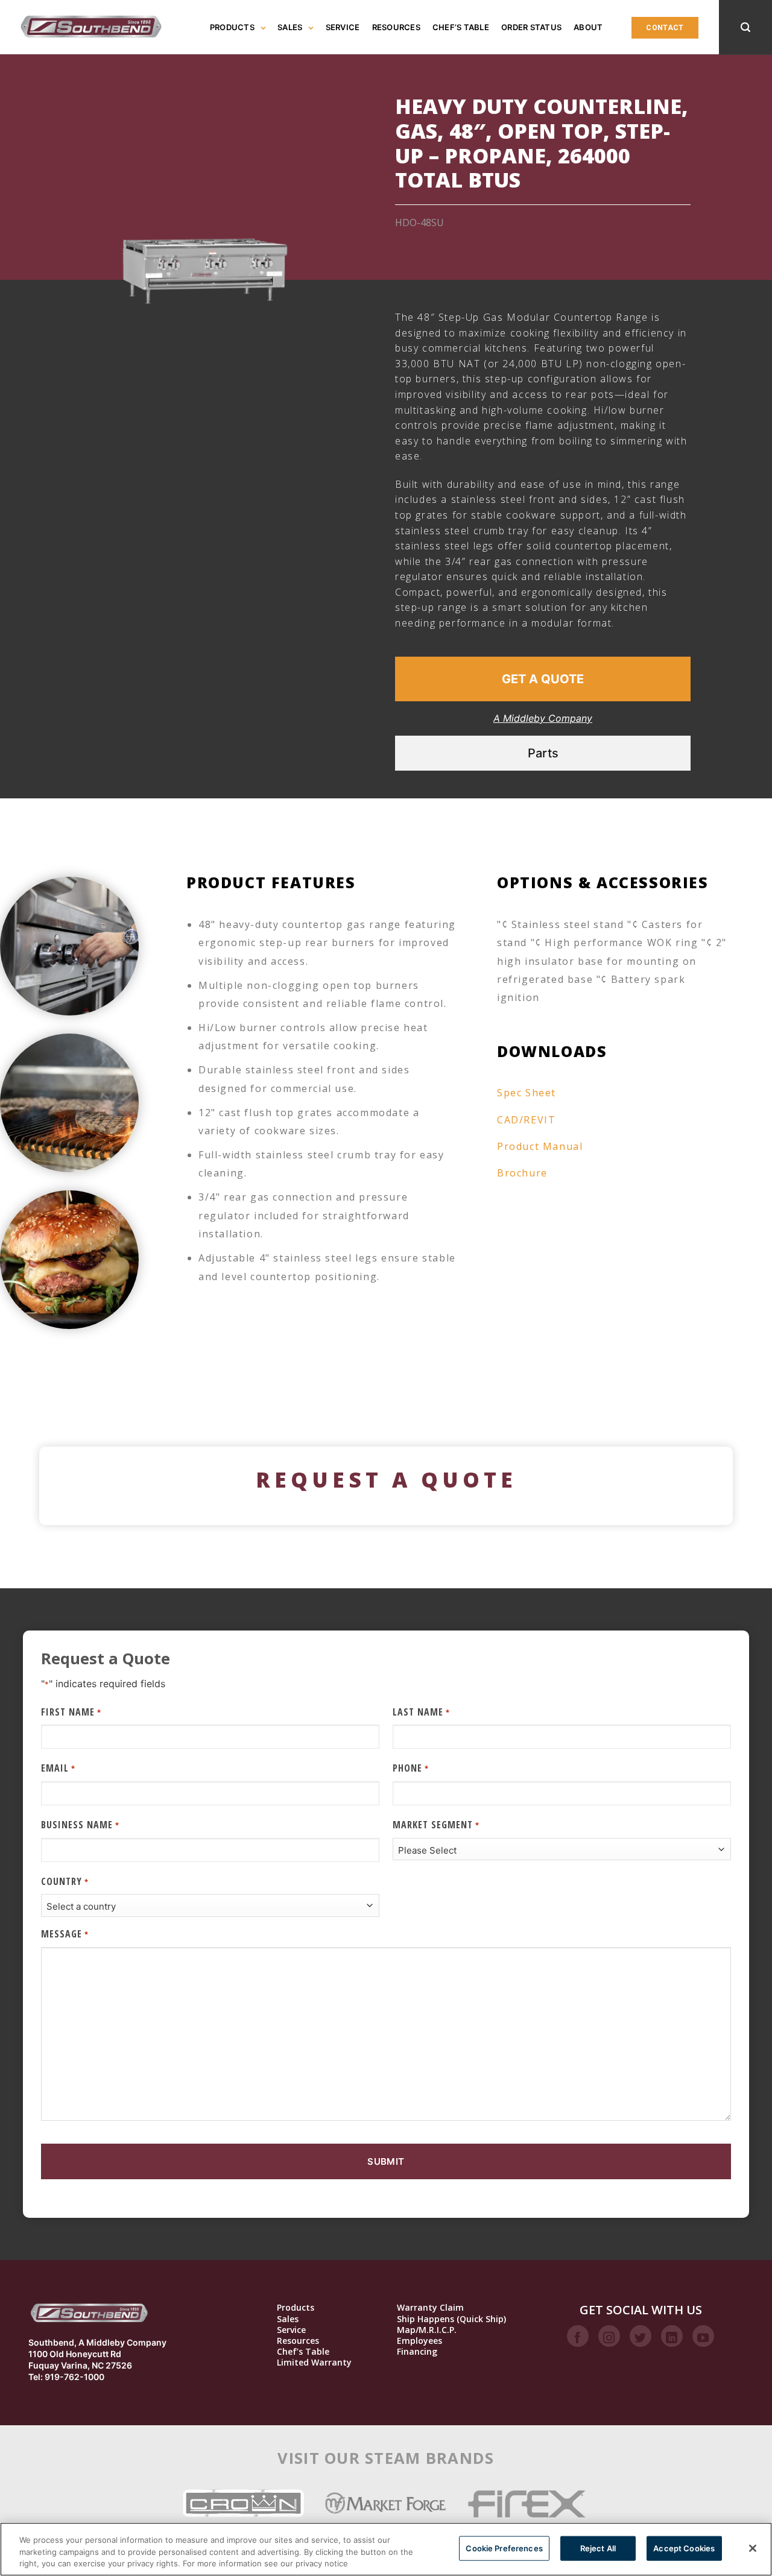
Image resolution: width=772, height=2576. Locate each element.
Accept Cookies (684, 2548)
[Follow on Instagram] (609, 2336)
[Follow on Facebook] (578, 2336)
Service (343, 27)
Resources (396, 27)
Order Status (531, 27)
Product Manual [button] (540, 1146)
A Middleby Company (543, 718)
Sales (290, 27)
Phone (410, 1768)
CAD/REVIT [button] (526, 1120)
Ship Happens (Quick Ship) (451, 2319)
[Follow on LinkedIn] (672, 2336)
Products (232, 27)
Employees (419, 2341)
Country (65, 1881)
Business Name (80, 1825)
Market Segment (436, 1825)
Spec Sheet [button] (527, 1093)
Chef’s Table (461, 27)
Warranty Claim (430, 2308)
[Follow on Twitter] (641, 2336)
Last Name (421, 1712)
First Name (71, 1712)
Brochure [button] (522, 1173)
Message (65, 1934)
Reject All (598, 2548)
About (588, 27)
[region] (386, 2549)
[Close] (753, 2548)
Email (58, 1768)
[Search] (745, 27)
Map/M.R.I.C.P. (427, 2330)
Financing (417, 2352)
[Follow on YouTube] (703, 2336)
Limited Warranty (314, 2363)
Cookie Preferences (504, 2548)
